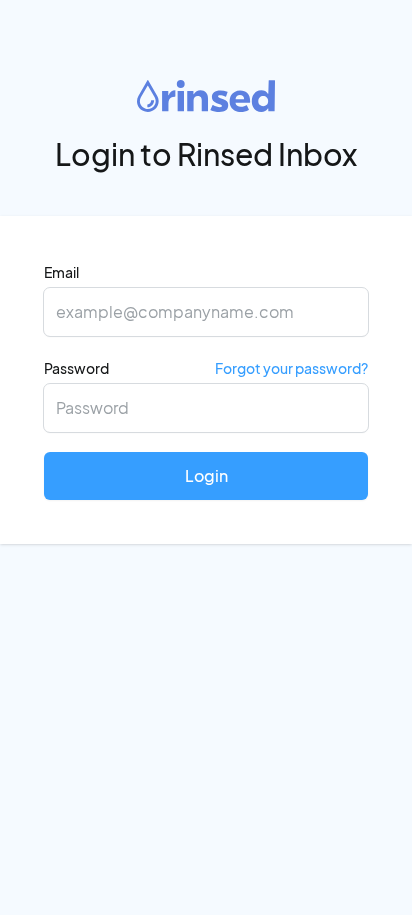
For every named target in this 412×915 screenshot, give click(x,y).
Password (206, 368)
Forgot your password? (291, 368)
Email (61, 272)
